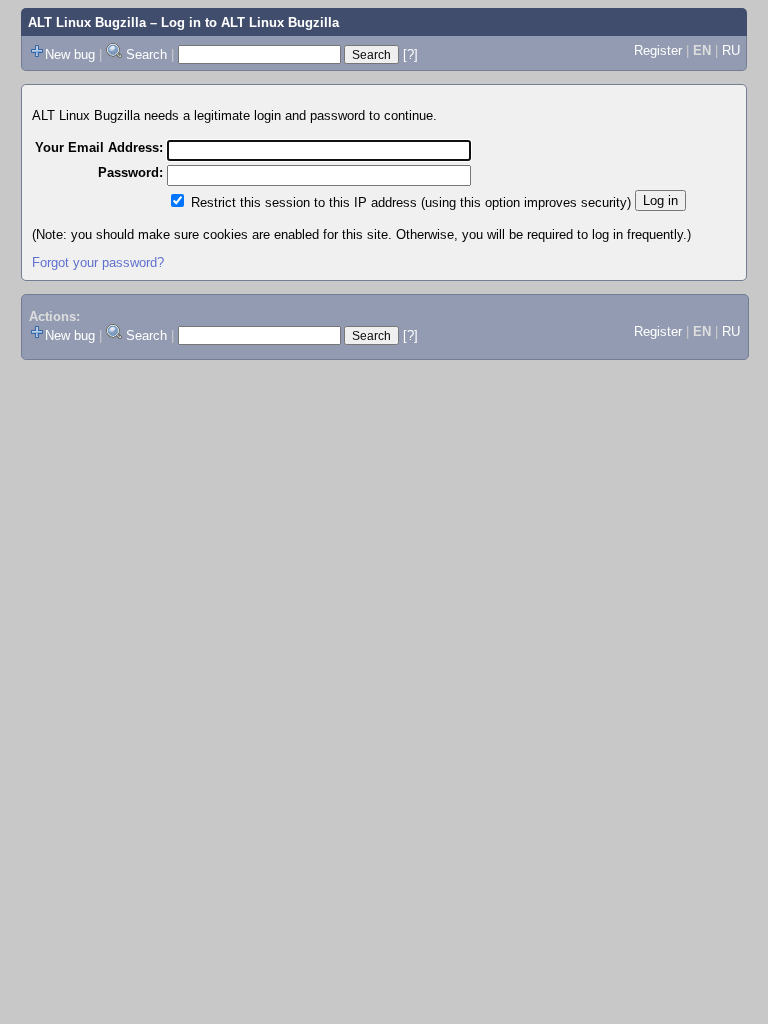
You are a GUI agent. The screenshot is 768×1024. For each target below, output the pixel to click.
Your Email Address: (99, 147)
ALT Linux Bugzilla (87, 22)
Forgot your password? (98, 262)
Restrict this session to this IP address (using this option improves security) (411, 202)
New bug (70, 54)
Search (146, 54)
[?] (410, 54)
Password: (130, 172)
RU (731, 50)
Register (658, 50)
